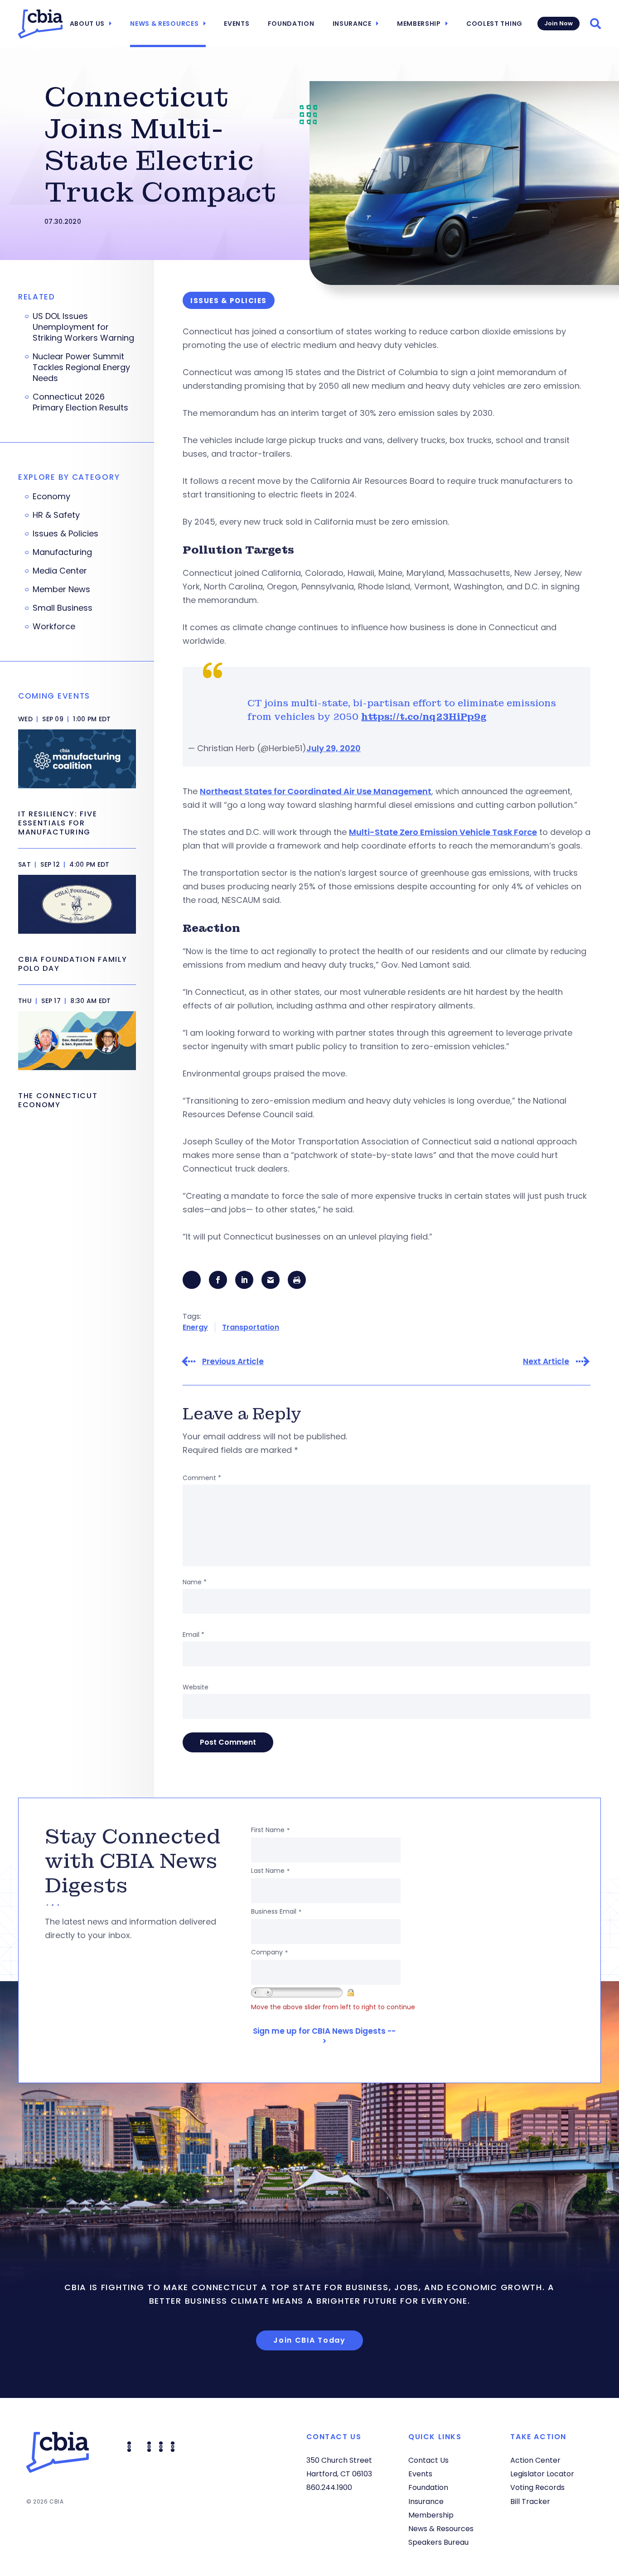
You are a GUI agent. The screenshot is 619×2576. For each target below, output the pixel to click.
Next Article (546, 1362)
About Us (87, 24)
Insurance (352, 24)
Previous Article (233, 1362)
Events (237, 24)
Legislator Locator (542, 2474)
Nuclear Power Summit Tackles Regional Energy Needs (81, 367)
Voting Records (537, 2487)
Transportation (251, 1327)
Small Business (63, 608)
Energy (195, 1327)
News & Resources (164, 24)
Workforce (54, 627)
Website (196, 1687)
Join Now (559, 23)
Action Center (535, 2460)
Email (193, 1635)
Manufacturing (62, 552)
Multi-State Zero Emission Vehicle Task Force (443, 832)
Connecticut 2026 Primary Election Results (80, 402)
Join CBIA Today (309, 2340)
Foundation (291, 24)
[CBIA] (40, 24)
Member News (61, 589)
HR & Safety (56, 515)
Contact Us (428, 2460)
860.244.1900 (329, 2487)
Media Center (60, 571)
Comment (202, 1478)
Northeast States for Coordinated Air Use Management (316, 791)
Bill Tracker (530, 2501)
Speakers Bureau (438, 2542)
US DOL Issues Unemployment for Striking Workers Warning (83, 327)
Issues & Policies (65, 534)
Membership (419, 24)
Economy (51, 497)
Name (195, 1582)
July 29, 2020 (334, 748)
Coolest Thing (494, 24)
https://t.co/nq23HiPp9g (424, 717)
